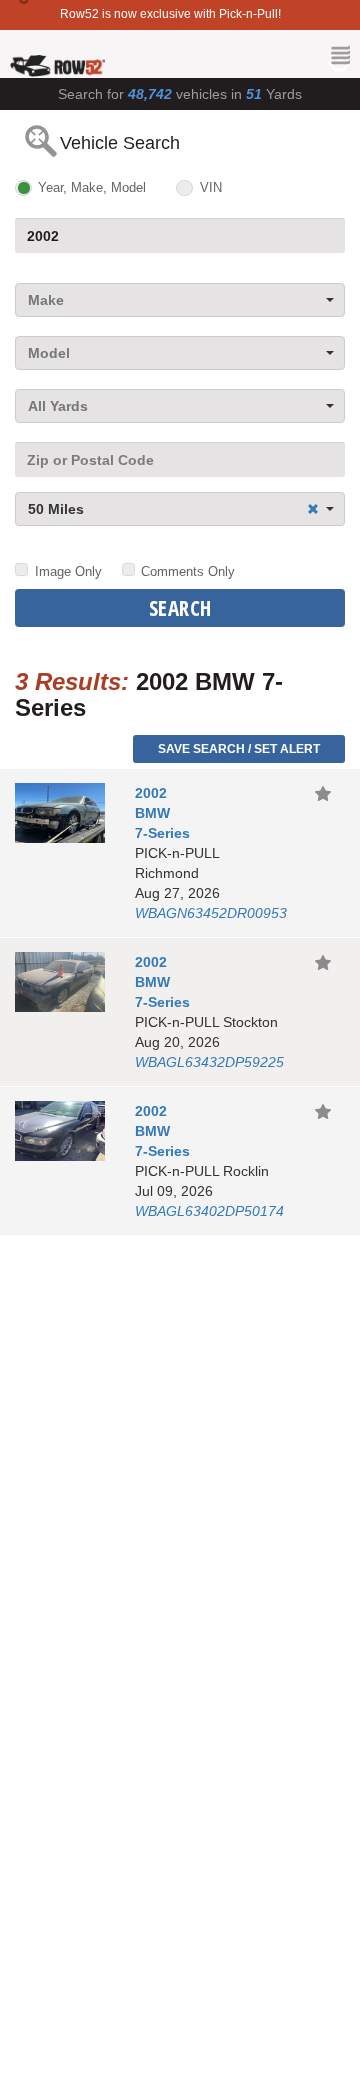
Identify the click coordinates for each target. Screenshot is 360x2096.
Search (180, 608)
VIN (210, 187)
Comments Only (188, 571)
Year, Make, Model (92, 187)
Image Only (68, 571)
